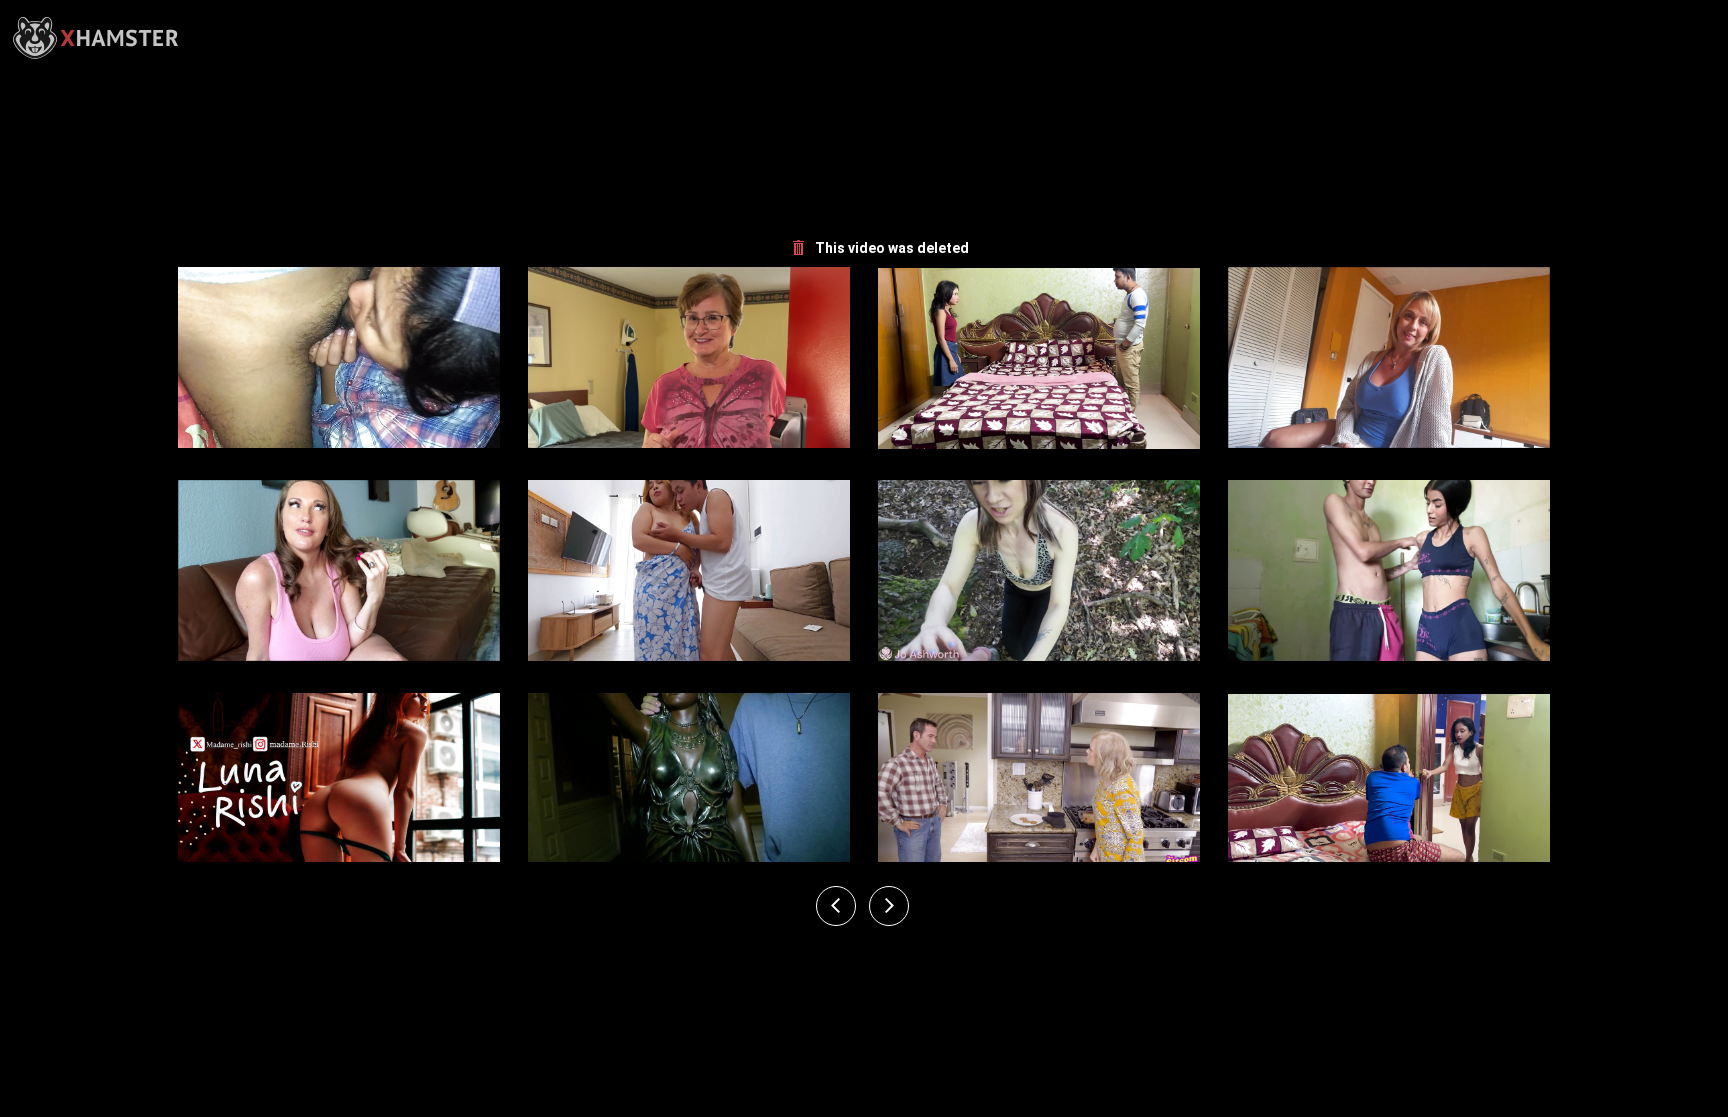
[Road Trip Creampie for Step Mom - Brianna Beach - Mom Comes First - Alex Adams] (1389, 358)
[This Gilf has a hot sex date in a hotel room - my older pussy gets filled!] (689, 358)
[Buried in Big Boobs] (689, 784)
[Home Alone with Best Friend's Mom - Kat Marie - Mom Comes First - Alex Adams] (339, 571)
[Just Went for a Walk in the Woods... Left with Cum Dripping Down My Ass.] (1039, 571)
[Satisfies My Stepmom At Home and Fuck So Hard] (689, 571)
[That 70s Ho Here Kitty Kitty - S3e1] (1039, 784)
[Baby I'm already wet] (339, 358)
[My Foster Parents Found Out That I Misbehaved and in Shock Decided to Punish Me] (339, 784)
